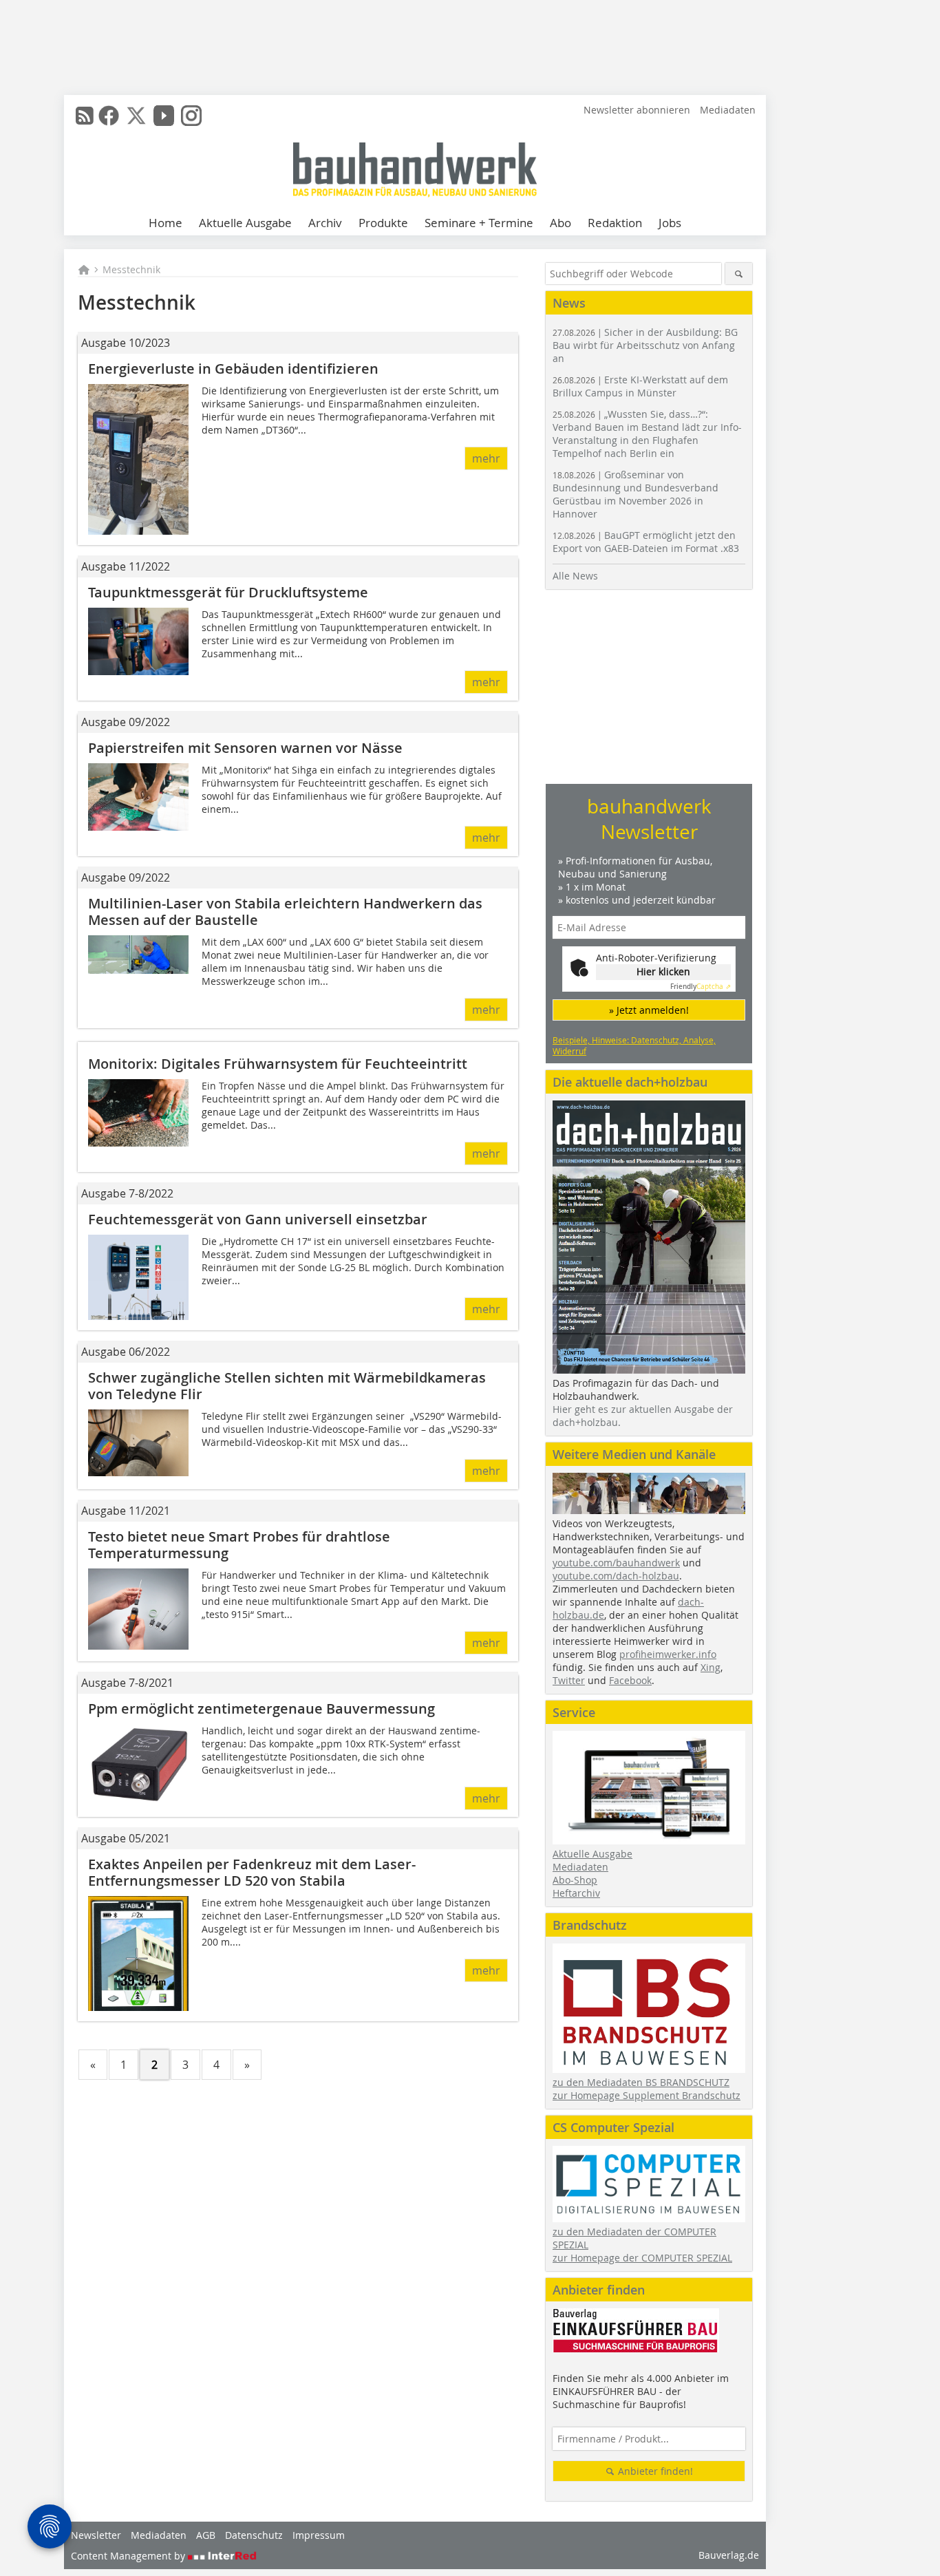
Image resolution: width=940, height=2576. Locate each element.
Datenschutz (254, 2535)
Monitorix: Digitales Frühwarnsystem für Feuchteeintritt (278, 1064)
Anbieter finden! (654, 2471)
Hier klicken (663, 971)
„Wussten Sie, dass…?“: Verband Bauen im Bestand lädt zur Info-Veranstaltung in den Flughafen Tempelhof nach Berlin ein (647, 434)
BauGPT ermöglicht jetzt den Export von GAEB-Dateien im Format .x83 (646, 542)
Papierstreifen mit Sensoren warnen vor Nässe (245, 748)
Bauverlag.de (729, 2555)
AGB (206, 2535)
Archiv (325, 223)
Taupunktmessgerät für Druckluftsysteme (228, 592)
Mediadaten (728, 110)
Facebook (630, 1680)
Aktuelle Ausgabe (245, 223)
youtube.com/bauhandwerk (616, 1563)
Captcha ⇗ (701, 987)
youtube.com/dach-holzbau (616, 1576)
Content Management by (129, 2556)
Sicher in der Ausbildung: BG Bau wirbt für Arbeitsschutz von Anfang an (645, 345)
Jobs (670, 223)
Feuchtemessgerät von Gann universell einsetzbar (258, 1219)
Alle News (575, 576)
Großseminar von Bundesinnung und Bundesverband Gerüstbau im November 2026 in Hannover (635, 494)
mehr (486, 458)
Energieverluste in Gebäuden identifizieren (233, 369)
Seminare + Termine (479, 223)
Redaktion (615, 223)
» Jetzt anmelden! (649, 1010)
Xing (711, 1667)
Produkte (383, 223)
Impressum (319, 2535)
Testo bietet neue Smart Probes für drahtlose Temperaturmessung (239, 1545)
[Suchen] (739, 274)
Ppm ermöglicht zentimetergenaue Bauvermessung (261, 1709)
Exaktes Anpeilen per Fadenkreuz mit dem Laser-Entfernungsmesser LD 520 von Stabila (252, 1872)
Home (165, 223)
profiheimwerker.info (668, 1654)
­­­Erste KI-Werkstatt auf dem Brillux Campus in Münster (640, 386)
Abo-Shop (575, 1880)
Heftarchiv (576, 1893)
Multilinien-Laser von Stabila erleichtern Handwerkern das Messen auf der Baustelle (285, 912)
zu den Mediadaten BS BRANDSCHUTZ (641, 2082)
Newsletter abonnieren (637, 110)
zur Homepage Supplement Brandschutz (647, 2095)
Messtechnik (131, 269)
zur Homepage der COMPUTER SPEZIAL (642, 2258)
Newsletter (96, 2535)
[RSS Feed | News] (85, 116)
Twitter (569, 1680)
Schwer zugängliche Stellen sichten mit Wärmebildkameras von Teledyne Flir (287, 1386)
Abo (560, 223)
